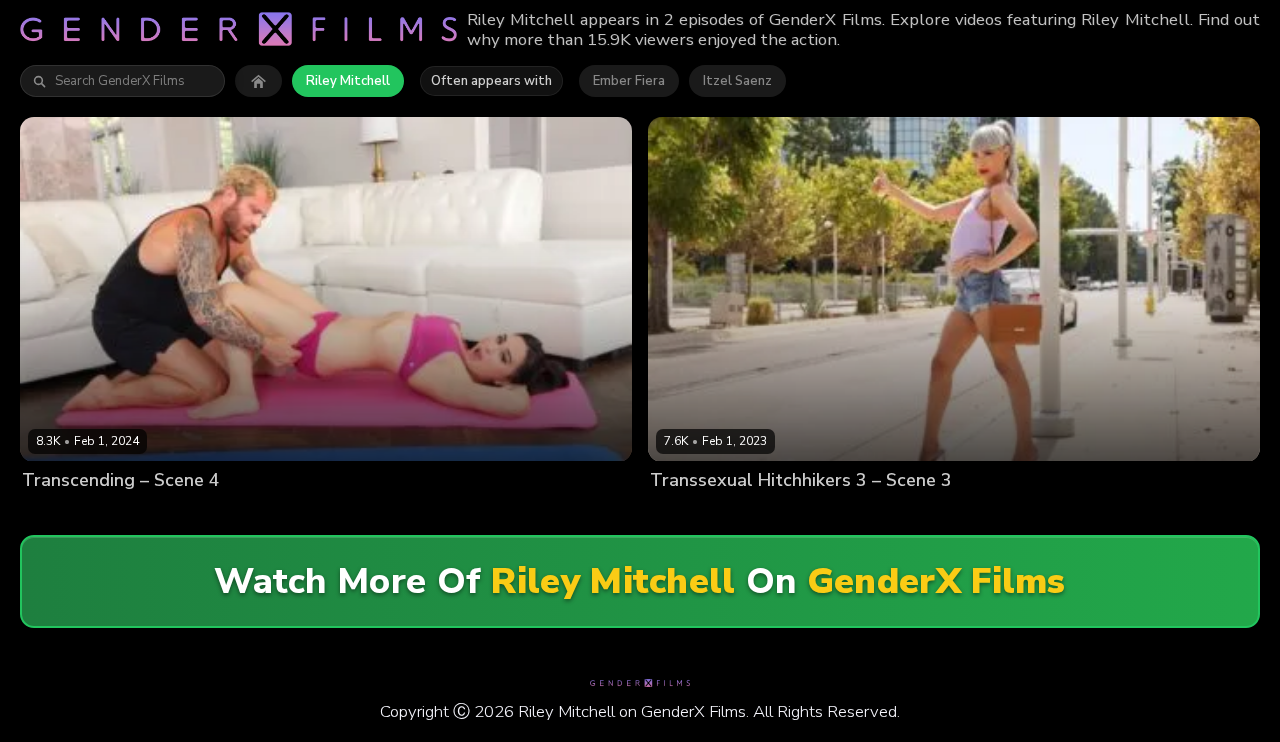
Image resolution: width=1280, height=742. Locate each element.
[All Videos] (258, 81)
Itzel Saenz (737, 81)
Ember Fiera (629, 81)
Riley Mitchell (348, 81)
